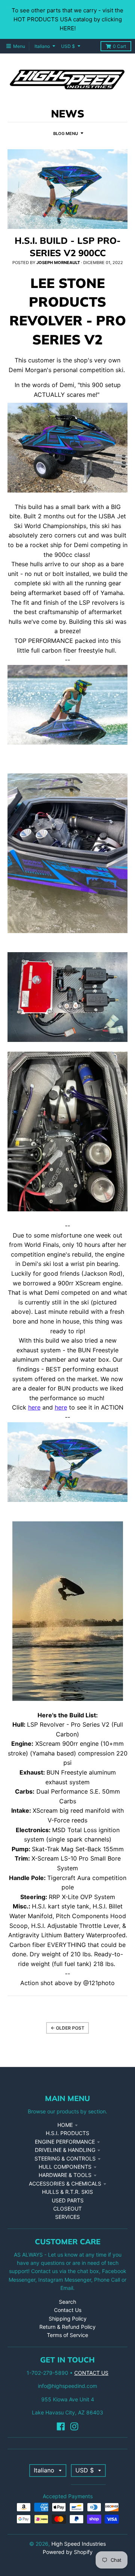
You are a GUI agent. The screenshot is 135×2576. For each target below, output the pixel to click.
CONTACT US (91, 2373)
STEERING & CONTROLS (65, 2158)
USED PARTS (68, 2200)
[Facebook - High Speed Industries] (61, 2426)
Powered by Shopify (68, 2552)
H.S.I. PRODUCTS (67, 2133)
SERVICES (67, 2217)
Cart (119, 46)
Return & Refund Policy (67, 2327)
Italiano (42, 46)
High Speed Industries (79, 2544)
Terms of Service (67, 2335)
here (34, 1407)
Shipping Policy (68, 2319)
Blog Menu (66, 134)
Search (67, 2302)
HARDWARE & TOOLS (65, 2175)
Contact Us (68, 2310)
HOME (65, 2125)
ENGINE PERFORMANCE (65, 2142)
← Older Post (67, 2028)
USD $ (68, 46)
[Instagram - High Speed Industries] (74, 2426)
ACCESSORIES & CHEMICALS (65, 2184)
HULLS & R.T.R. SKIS (67, 2192)
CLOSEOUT (67, 2209)
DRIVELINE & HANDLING (65, 2150)
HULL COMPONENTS (65, 2167)
